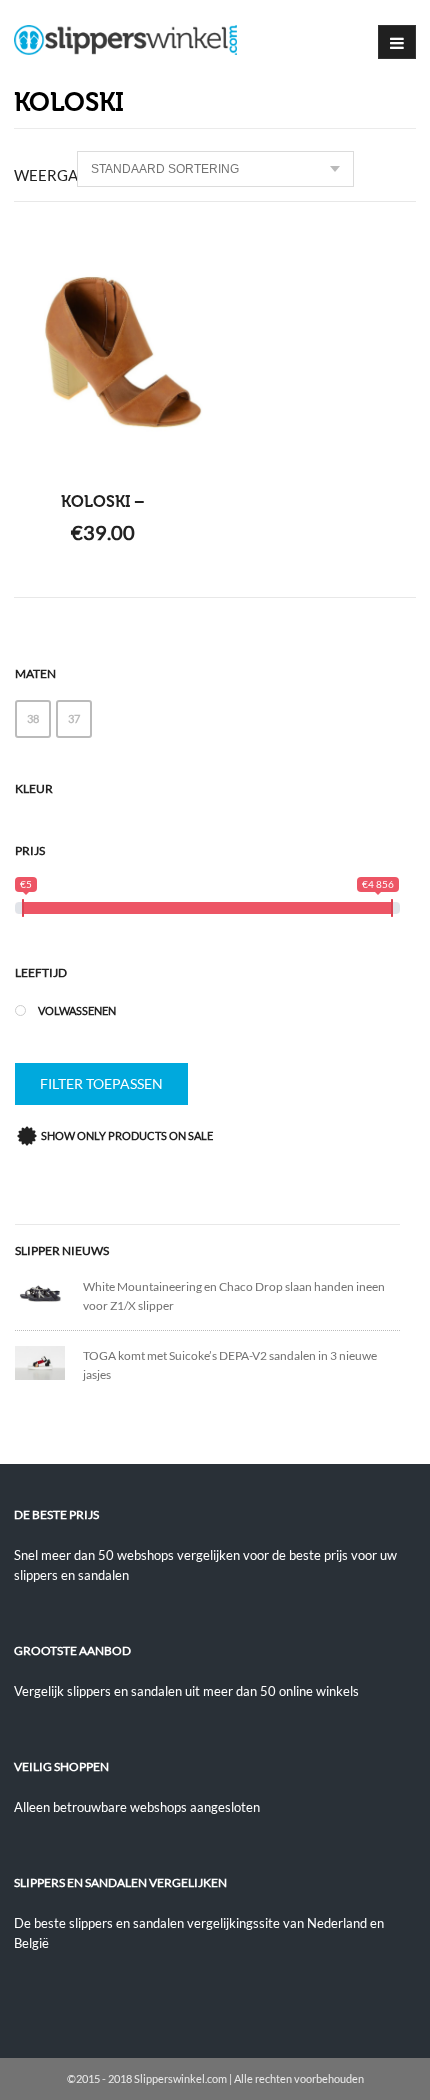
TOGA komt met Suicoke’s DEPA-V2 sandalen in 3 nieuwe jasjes (230, 1365)
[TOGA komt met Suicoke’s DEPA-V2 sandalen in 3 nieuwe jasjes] (49, 1361)
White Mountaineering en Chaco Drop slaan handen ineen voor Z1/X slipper (234, 1296)
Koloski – (103, 502)
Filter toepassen (101, 1083)
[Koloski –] (103, 352)
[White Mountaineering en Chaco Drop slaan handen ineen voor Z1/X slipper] (49, 1291)
